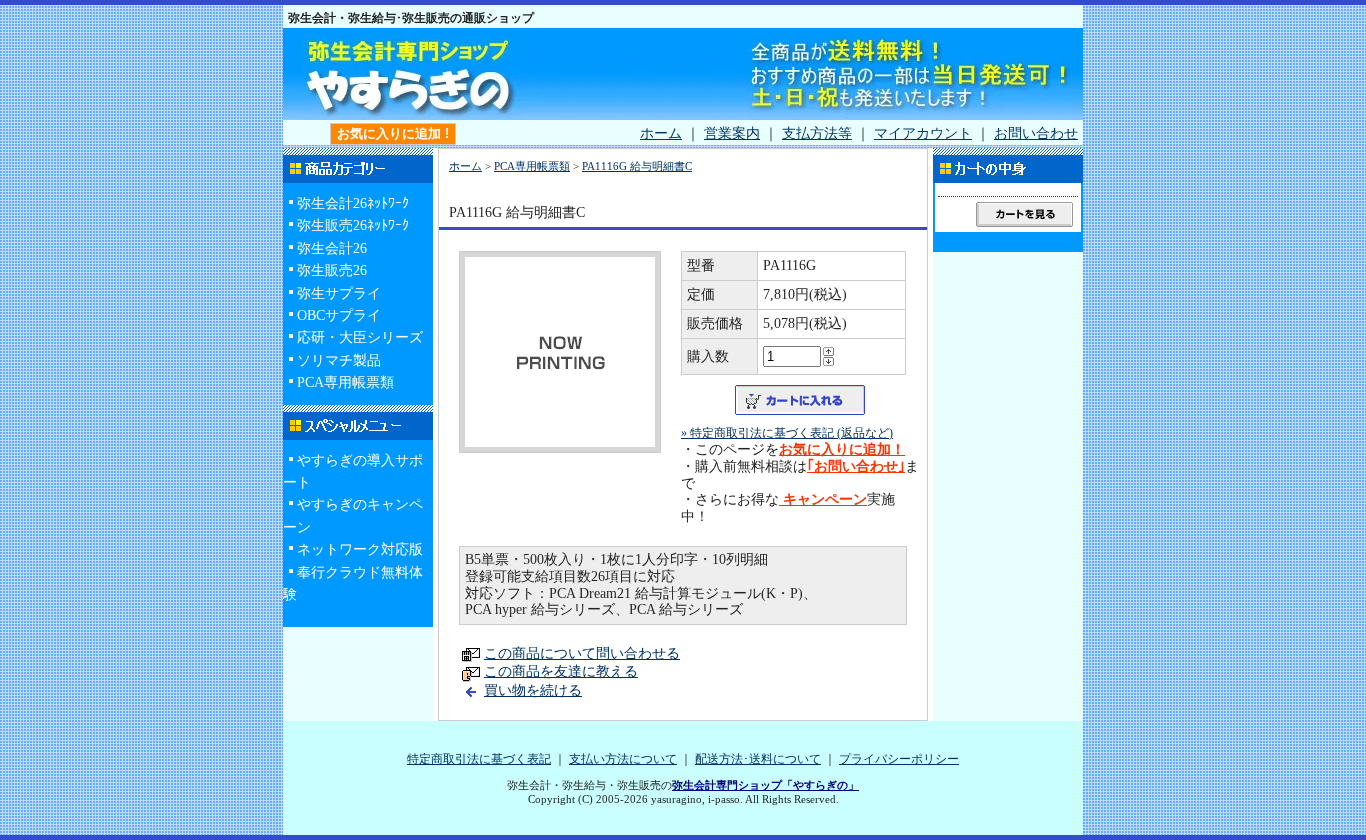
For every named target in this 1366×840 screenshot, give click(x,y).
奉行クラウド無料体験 (353, 583)
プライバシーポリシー (899, 759)
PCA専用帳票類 (345, 382)
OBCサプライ (339, 315)
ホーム (661, 133)
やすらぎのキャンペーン (353, 515)
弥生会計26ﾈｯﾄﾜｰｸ (353, 203)
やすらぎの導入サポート (353, 471)
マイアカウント (923, 133)
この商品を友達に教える (561, 671)
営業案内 (732, 133)
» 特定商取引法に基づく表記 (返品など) (787, 433)
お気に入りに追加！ (842, 449)
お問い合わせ (1036, 133)
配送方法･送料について (758, 759)
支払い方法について (623, 759)
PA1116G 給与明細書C (637, 166)
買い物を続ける (533, 690)
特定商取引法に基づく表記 (479, 759)
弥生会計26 (332, 248)
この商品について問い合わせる (582, 653)
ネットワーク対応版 (360, 549)
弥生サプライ (339, 293)
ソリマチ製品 (339, 360)
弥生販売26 (332, 270)
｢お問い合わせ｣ (856, 466)
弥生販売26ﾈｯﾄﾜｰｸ (353, 225)
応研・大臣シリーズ (360, 337)
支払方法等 (817, 133)
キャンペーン (823, 499)
